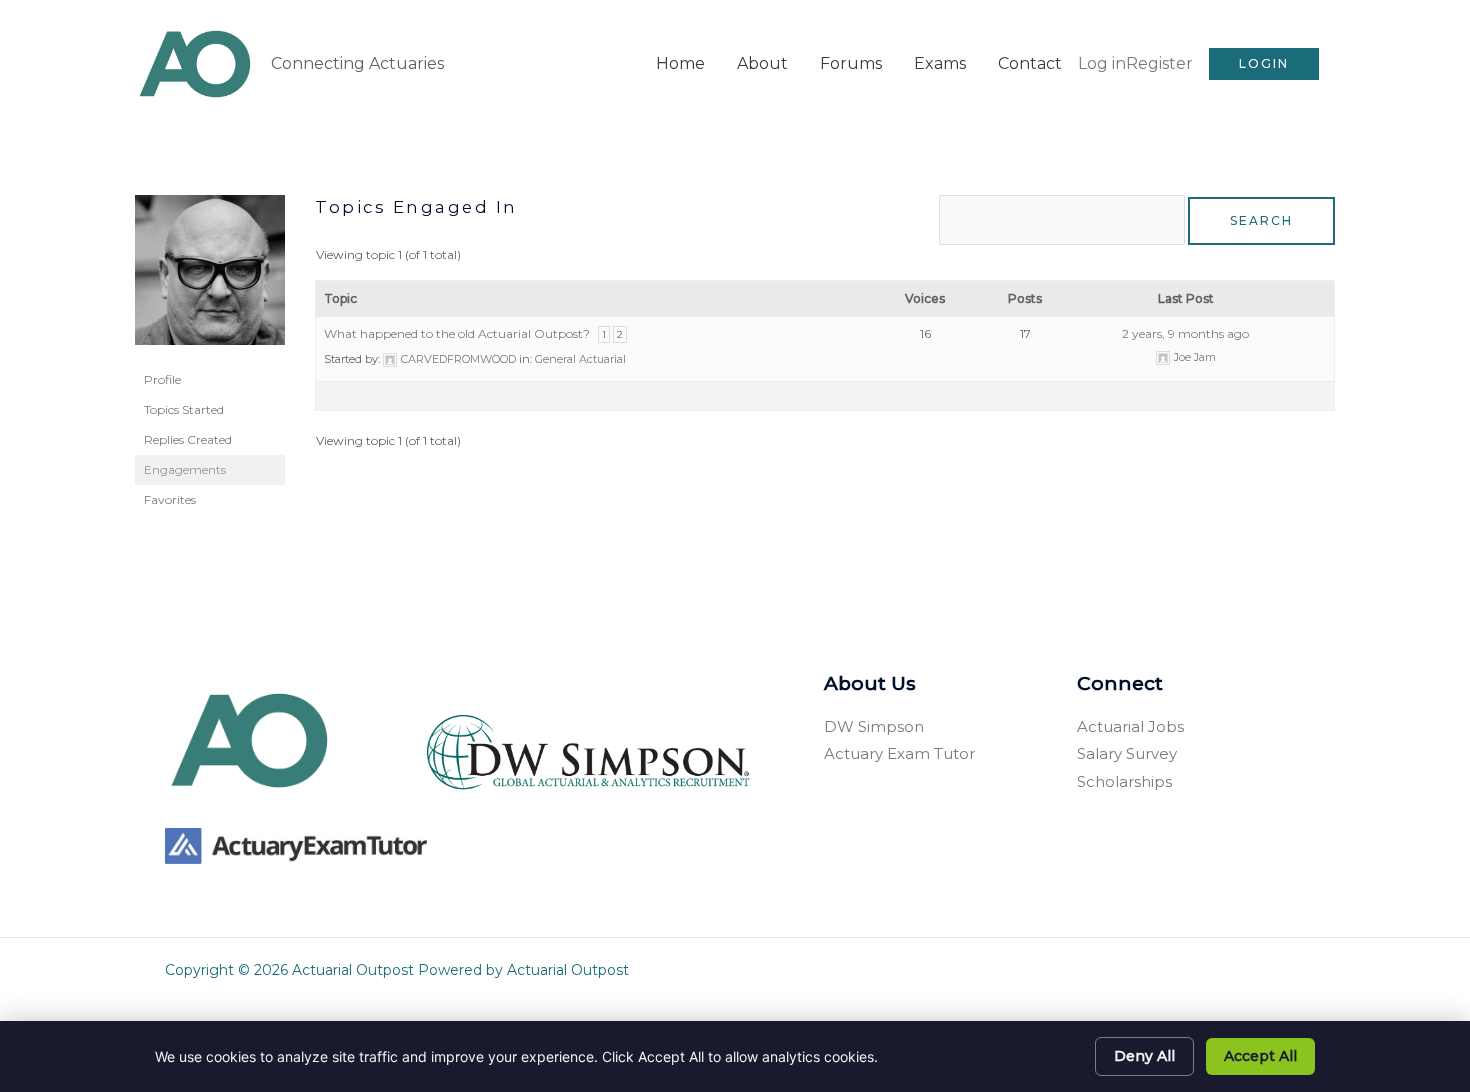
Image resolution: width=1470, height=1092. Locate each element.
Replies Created (188, 439)
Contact (1030, 63)
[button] (1264, 64)
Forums (851, 63)
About (762, 63)
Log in (1102, 63)
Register (1159, 63)
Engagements (185, 469)
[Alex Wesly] (210, 278)
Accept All (1260, 1056)
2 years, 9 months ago (1185, 333)
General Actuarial (580, 359)
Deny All (1144, 1056)
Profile (162, 379)
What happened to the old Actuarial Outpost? (457, 333)
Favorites (170, 499)
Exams (940, 63)
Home (680, 63)
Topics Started (184, 409)
